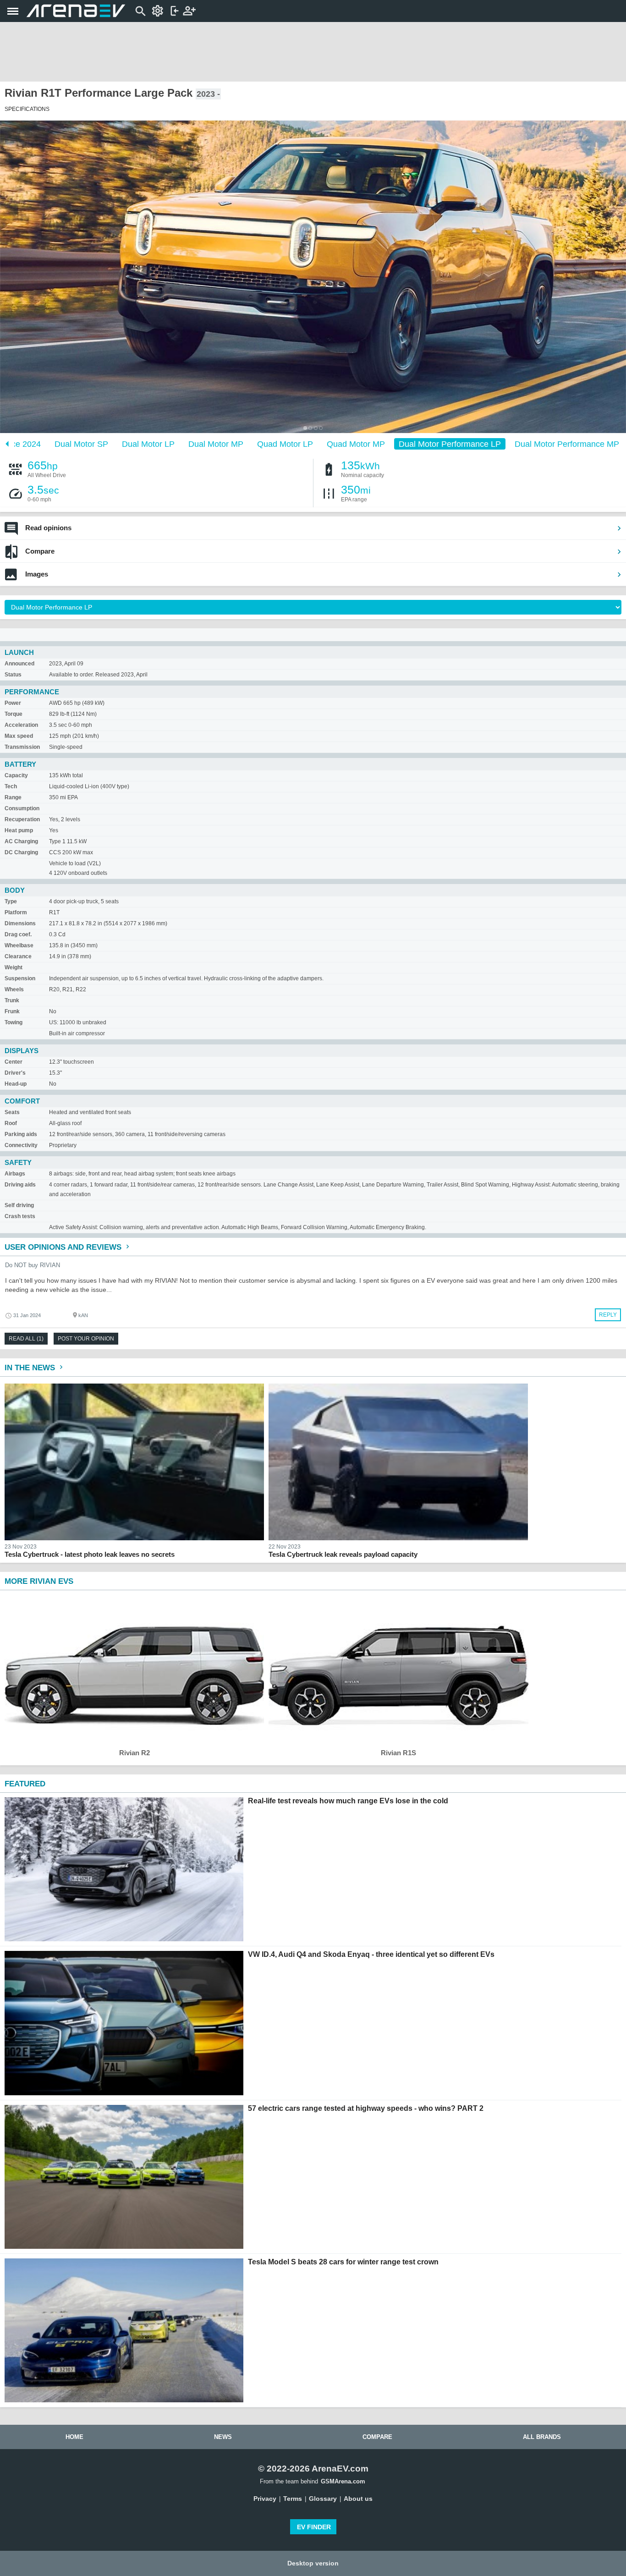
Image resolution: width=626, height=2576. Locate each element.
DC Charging (21, 852)
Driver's (15, 1073)
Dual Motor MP (216, 444)
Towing (14, 1022)
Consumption (22, 808)
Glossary (323, 2499)
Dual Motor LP (148, 444)
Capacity (16, 775)
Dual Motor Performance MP (567, 444)
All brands (542, 2437)
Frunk (12, 1011)
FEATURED (25, 1784)
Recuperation (22, 819)
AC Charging (21, 841)
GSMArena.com (343, 2481)
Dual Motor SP (81, 444)
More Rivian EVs (39, 1581)
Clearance (18, 956)
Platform (16, 912)
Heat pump (19, 830)
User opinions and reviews (64, 1247)
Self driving (19, 1205)
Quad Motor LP (285, 444)
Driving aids (20, 1185)
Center (14, 1062)
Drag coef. (18, 934)
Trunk (12, 1000)
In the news (31, 1368)
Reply (608, 1315)
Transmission (22, 747)
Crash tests (20, 1216)
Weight (14, 967)
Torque (14, 714)
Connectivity (21, 1145)
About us (358, 2499)
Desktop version (313, 2563)
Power (13, 703)
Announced (19, 664)
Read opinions (48, 528)
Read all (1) (26, 1339)
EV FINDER (314, 2527)
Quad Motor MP (356, 444)
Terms (293, 2499)
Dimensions (20, 923)
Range (13, 797)
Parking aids (21, 1134)
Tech (11, 786)
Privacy (265, 2499)
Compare (40, 551)
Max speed (19, 736)
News (223, 2437)
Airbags (15, 1174)
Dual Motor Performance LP (450, 444)
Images (37, 574)
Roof (11, 1123)
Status (13, 675)
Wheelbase (19, 945)
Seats (12, 1112)
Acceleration (21, 725)
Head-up (16, 1084)
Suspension (20, 978)
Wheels (14, 989)
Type (11, 901)
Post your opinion (86, 1339)
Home (74, 2437)
